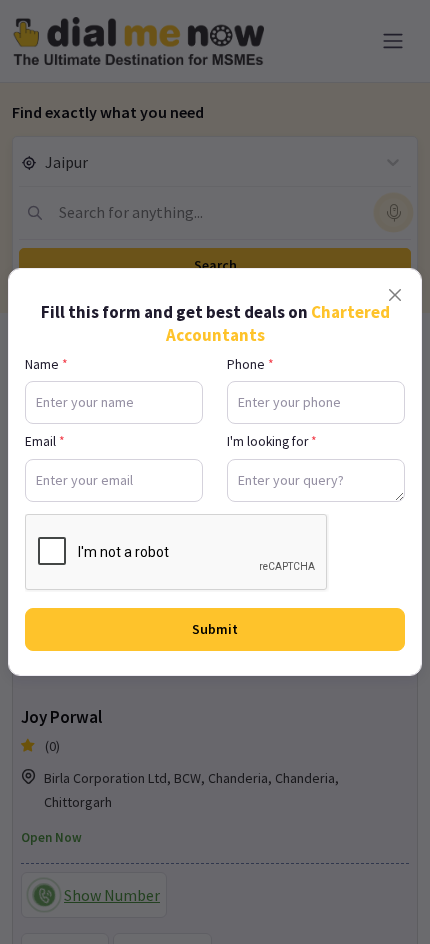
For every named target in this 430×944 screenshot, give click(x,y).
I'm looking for (272, 441)
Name (46, 364)
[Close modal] (395, 295)
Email (45, 441)
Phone (250, 364)
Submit (215, 629)
